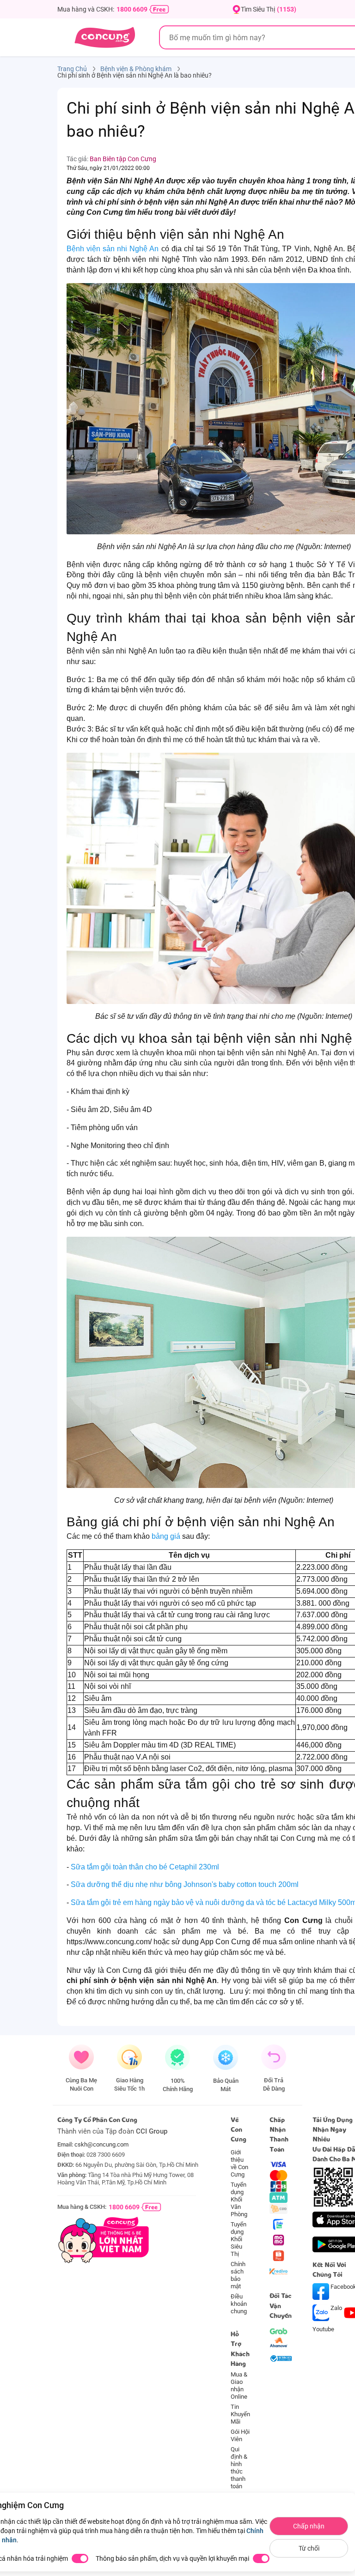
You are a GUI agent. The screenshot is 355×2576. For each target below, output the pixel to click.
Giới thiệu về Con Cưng (239, 2163)
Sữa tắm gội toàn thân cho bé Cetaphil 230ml (145, 1867)
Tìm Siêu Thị (269, 9)
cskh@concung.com (101, 2144)
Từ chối (309, 2548)
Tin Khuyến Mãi (240, 2414)
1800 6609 (132, 9)
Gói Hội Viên (240, 2435)
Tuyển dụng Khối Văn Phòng (239, 2199)
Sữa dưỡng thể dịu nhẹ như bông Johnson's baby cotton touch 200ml (185, 1884)
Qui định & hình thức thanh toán (239, 2468)
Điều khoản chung (239, 2304)
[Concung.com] (105, 37)
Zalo (336, 2308)
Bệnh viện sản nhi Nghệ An (113, 249)
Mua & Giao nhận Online (239, 2386)
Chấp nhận (309, 2526)
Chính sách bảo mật (238, 2275)
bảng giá (167, 1536)
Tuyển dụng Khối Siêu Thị (239, 2239)
